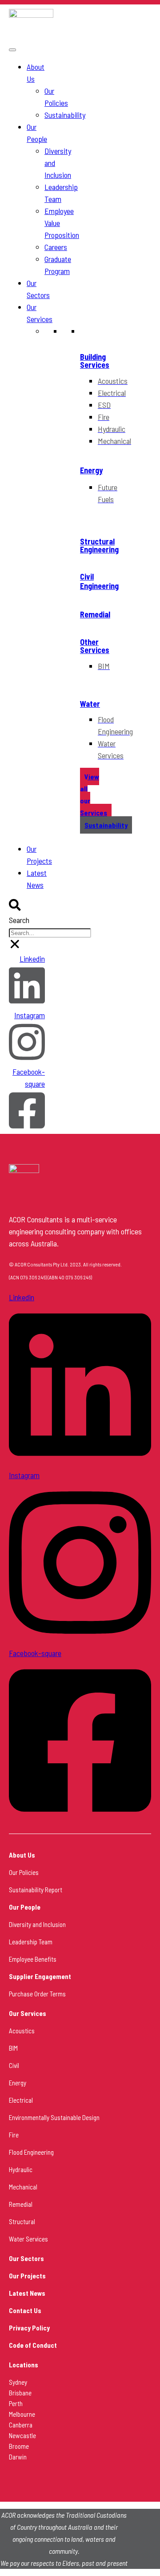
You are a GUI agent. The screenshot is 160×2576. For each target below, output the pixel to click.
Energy (91, 470)
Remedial (95, 614)
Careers (56, 247)
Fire (14, 2135)
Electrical (21, 2100)
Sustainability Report (36, 1890)
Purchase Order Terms (37, 1994)
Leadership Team (31, 1942)
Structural (22, 2221)
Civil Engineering (99, 581)
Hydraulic (21, 2169)
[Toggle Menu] (12, 50)
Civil (14, 2065)
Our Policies (24, 1872)
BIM (13, 2048)
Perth (16, 2403)
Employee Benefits (33, 1959)
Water (90, 704)
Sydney (18, 2382)
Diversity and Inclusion (37, 1924)
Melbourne (22, 2414)
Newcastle (22, 2435)
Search (19, 920)
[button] (15, 907)
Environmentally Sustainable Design (54, 2117)
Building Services (95, 361)
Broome (19, 2446)
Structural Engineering (99, 545)
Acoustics (22, 2031)
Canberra (21, 2425)
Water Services (28, 2239)
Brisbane (20, 2393)
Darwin (18, 2457)
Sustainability (65, 115)
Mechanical (23, 2187)
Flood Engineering (31, 2152)
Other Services (95, 646)
